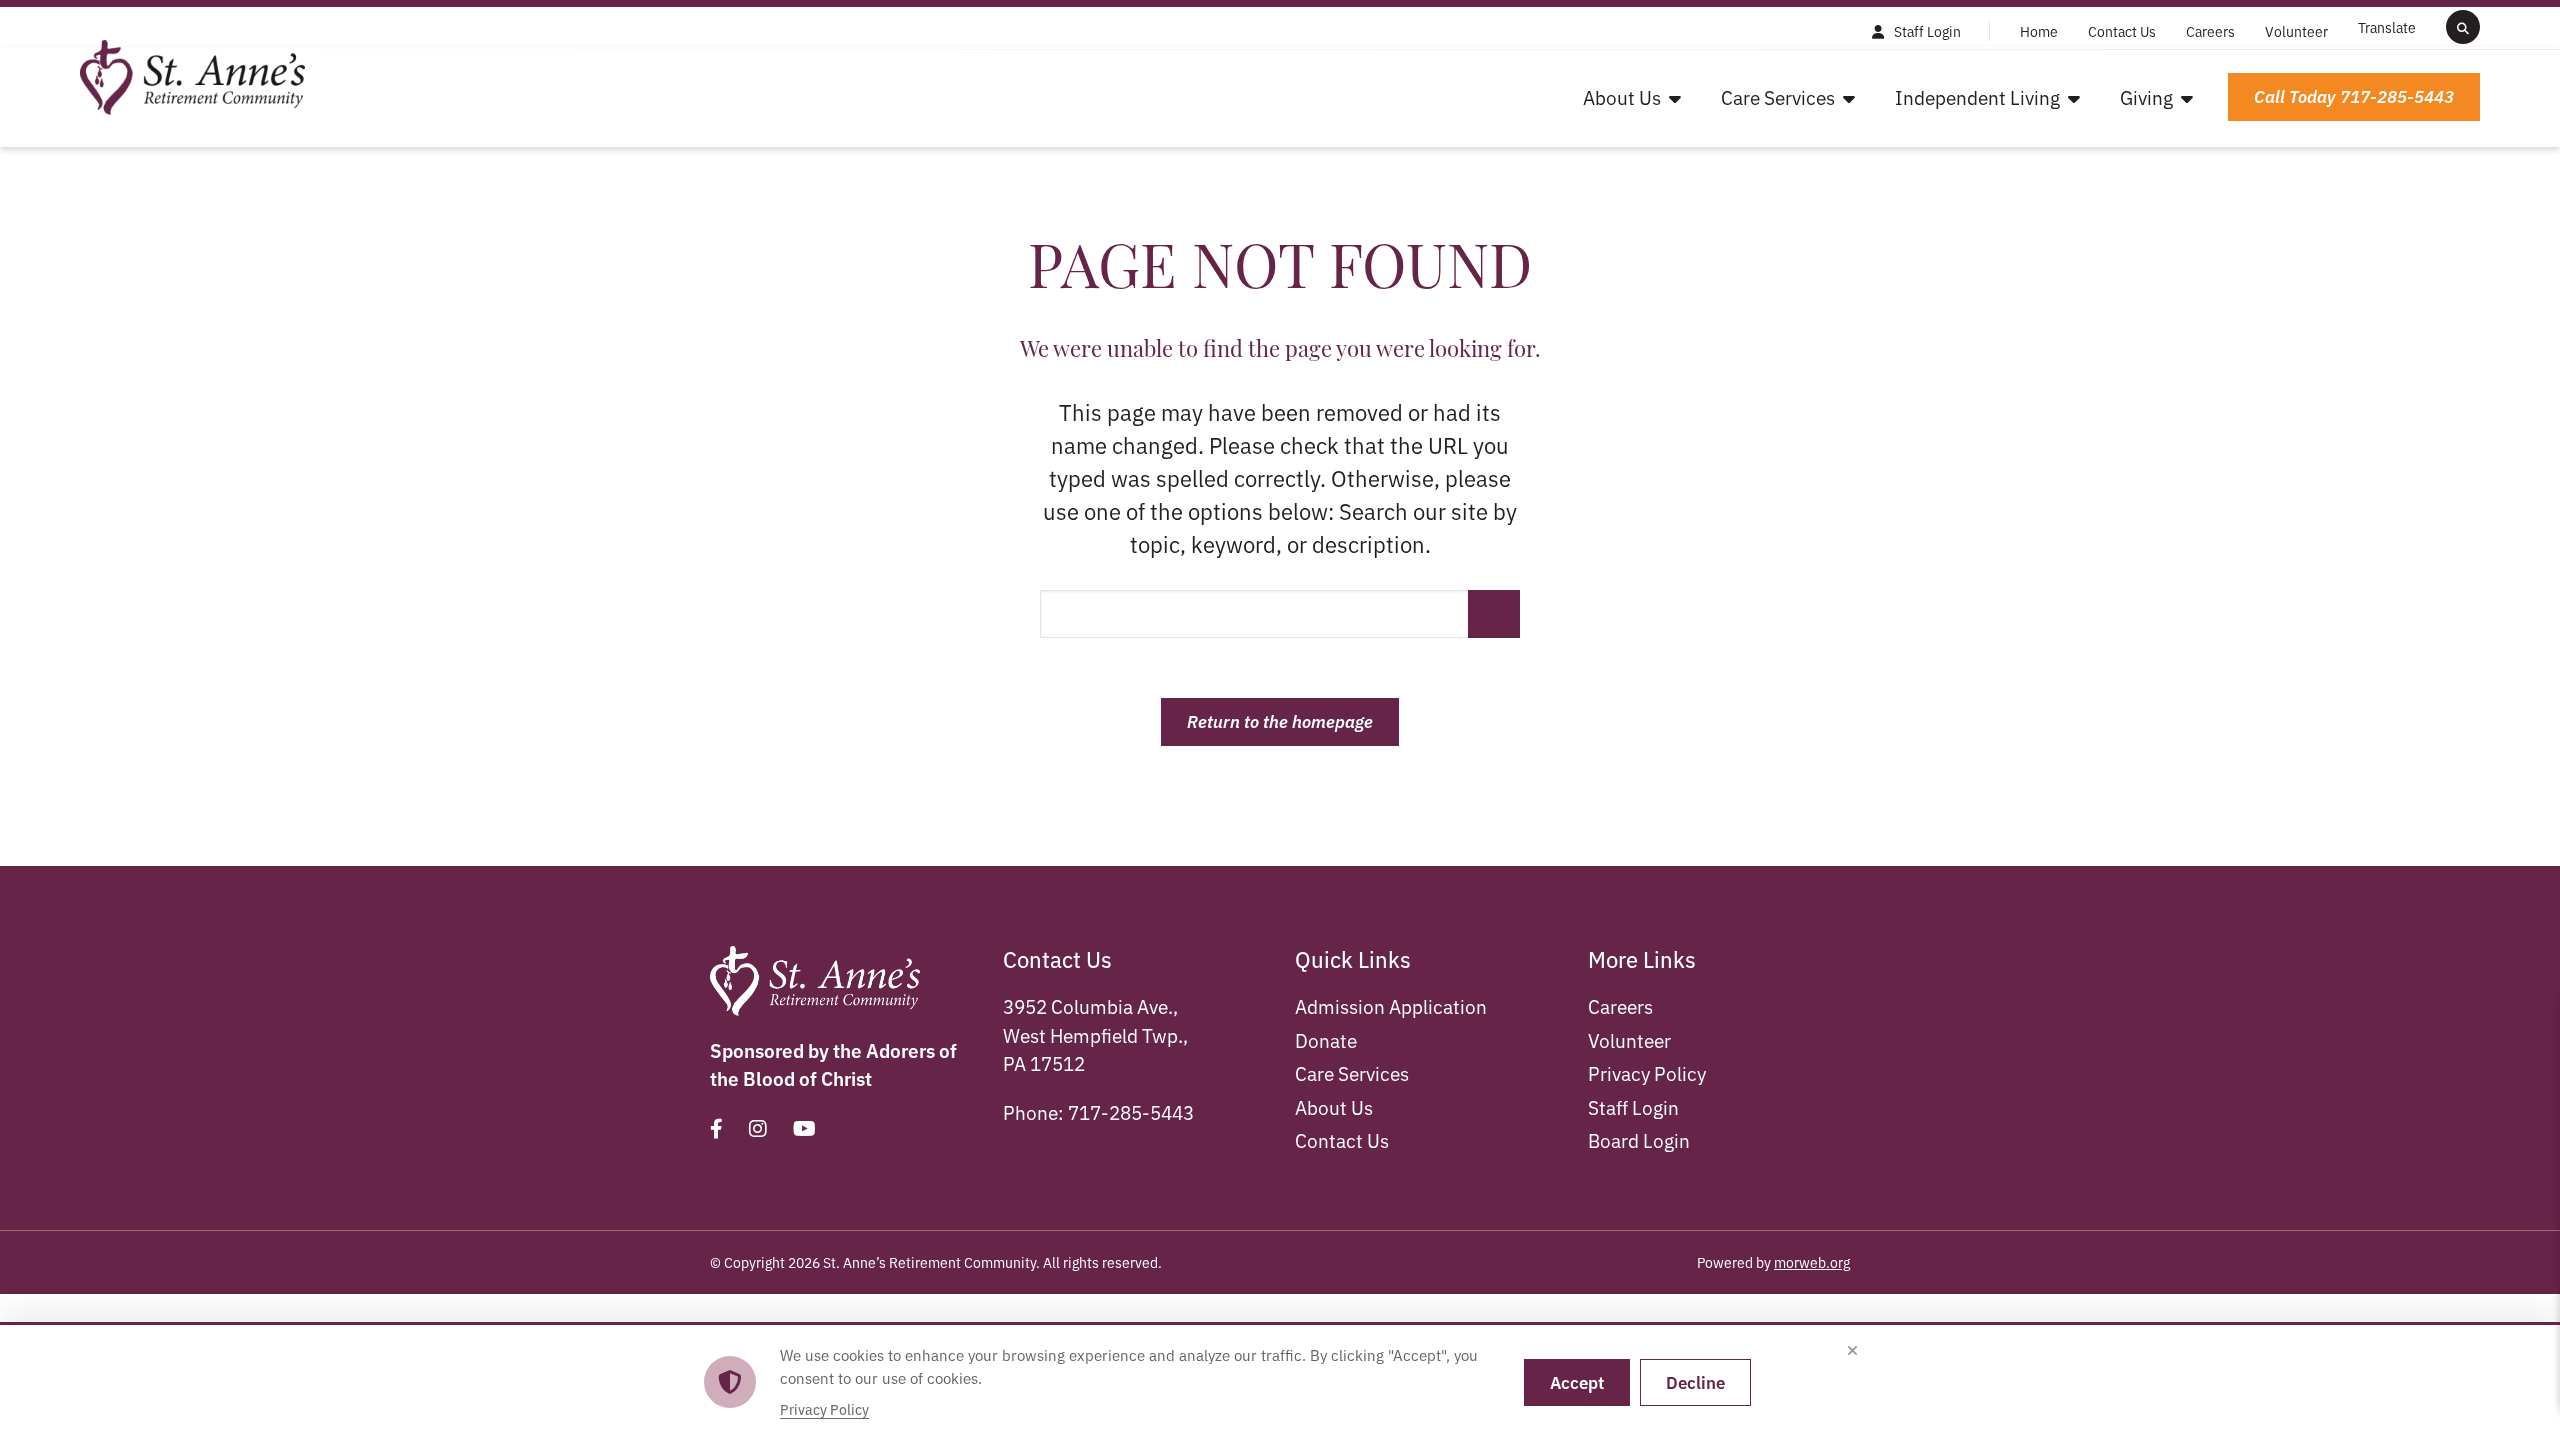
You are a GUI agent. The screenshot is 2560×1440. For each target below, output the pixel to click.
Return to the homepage (1280, 721)
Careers (1620, 1005)
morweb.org (1812, 1262)
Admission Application (1391, 1005)
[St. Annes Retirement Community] (192, 73)
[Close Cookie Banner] (1852, 1351)
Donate (1326, 1039)
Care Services (1778, 96)
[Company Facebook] (716, 1128)
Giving (2146, 96)
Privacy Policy (1647, 1072)
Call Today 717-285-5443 (2354, 96)
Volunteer (1629, 1039)
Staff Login (1633, 1106)
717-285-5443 (1131, 1111)
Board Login (1639, 1139)
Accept (1577, 1382)
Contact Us (1342, 1139)
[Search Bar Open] (2463, 27)
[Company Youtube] (804, 1128)
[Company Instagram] (758, 1128)
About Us (1622, 96)
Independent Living (1977, 96)
